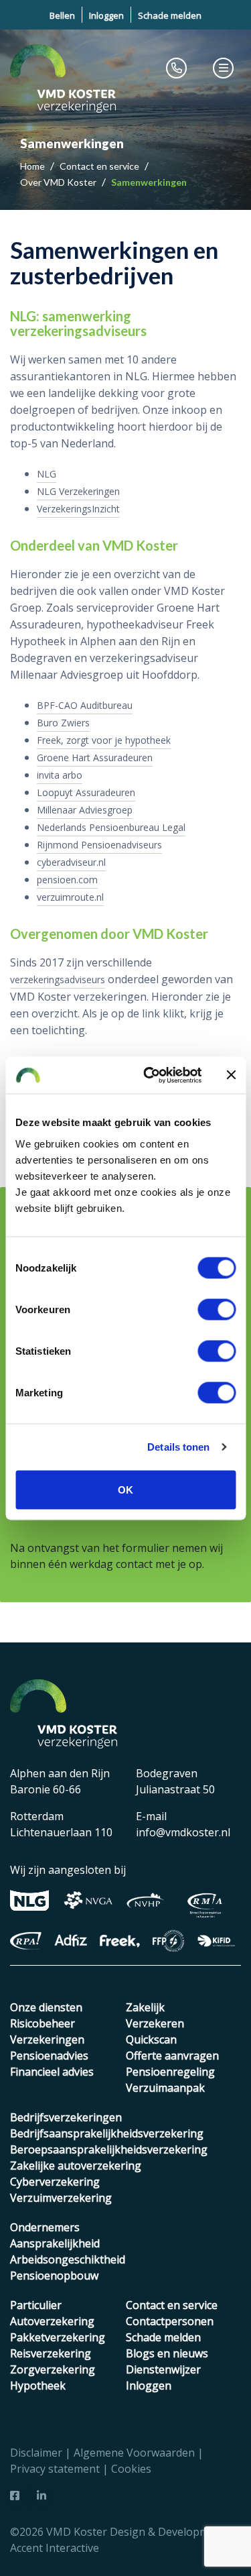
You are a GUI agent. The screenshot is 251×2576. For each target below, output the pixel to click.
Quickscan (151, 2039)
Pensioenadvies (49, 2056)
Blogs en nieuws (167, 2353)
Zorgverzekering (53, 2369)
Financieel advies (52, 2072)
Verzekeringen (47, 2039)
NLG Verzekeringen (78, 491)
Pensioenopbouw (54, 2276)
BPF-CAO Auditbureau (85, 705)
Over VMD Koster (59, 182)
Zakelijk (145, 2007)
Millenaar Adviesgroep (85, 810)
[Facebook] (15, 2496)
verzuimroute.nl (70, 897)
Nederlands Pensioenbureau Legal (111, 827)
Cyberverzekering (55, 2182)
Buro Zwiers (63, 723)
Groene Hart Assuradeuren (95, 758)
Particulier (36, 2305)
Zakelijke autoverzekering (76, 2166)
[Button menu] (224, 68)
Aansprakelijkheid (55, 2243)
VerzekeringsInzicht (78, 509)
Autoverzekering (52, 2321)
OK (125, 1489)
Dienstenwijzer (163, 2369)
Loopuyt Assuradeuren (86, 792)
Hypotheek (38, 2386)
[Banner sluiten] (231, 1075)
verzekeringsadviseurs (58, 979)
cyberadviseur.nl (71, 862)
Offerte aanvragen (172, 2056)
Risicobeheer (43, 2023)
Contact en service (100, 166)
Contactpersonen (170, 2321)
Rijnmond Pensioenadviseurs (99, 845)
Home (33, 166)
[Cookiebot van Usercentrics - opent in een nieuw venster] (150, 1075)
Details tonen (178, 1447)
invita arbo (60, 775)
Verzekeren (155, 2023)
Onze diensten (46, 2007)
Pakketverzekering (58, 2337)
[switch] (217, 1309)
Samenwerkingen (149, 182)
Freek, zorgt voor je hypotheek (104, 740)
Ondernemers (45, 2227)
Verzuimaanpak (165, 2088)
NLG (47, 474)
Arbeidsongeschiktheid (68, 2259)
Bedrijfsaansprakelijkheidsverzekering (107, 2133)
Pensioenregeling (170, 2072)
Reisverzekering (51, 2353)
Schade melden (170, 15)
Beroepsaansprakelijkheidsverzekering (109, 2149)
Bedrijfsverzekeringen (66, 2117)
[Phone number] (177, 68)
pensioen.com (67, 880)
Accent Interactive (55, 2548)
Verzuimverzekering (61, 2198)
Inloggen (106, 15)
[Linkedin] (41, 2496)
